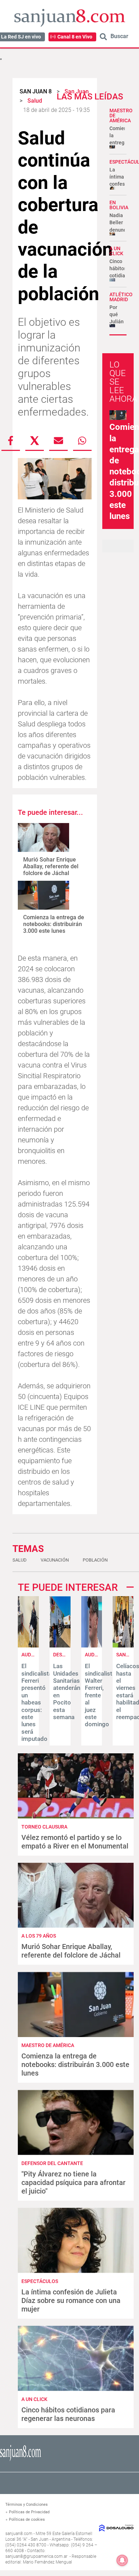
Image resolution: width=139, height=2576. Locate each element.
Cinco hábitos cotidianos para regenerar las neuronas (68, 2414)
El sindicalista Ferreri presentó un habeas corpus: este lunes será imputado (37, 1702)
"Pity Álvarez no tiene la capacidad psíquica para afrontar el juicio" (73, 2182)
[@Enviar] (58, 441)
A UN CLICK (116, 251)
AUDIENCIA (97, 1655)
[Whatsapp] (82, 441)
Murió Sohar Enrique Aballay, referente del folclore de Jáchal (51, 866)
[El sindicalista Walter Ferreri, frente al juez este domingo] (92, 1646)
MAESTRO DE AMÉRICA (48, 2045)
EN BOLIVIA (119, 205)
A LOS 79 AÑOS (39, 1936)
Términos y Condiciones (27, 2505)
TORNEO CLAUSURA (44, 1827)
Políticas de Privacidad (29, 2512)
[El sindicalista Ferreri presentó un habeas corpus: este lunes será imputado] (28, 1646)
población (95, 1560)
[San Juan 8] (20, 2460)
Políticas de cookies (27, 2520)
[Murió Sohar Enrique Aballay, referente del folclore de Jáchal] (43, 837)
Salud (20, 1560)
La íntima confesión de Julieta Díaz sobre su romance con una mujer (71, 2300)
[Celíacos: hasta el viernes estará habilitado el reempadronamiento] (123, 1646)
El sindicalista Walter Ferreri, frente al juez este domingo (100, 1695)
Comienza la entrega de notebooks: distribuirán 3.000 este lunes (54, 924)
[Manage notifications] (122, 2560)
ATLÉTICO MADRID (121, 297)
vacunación (55, 1560)
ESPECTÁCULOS (40, 2281)
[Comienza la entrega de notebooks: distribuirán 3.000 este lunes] (43, 895)
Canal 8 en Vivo (75, 37)
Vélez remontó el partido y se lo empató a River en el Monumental (75, 1842)
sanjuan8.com (19, 2534)
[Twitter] (35, 441)
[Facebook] (11, 441)
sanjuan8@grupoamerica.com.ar (36, 2556)
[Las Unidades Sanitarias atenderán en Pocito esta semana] (60, 1646)
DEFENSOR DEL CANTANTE (52, 2163)
